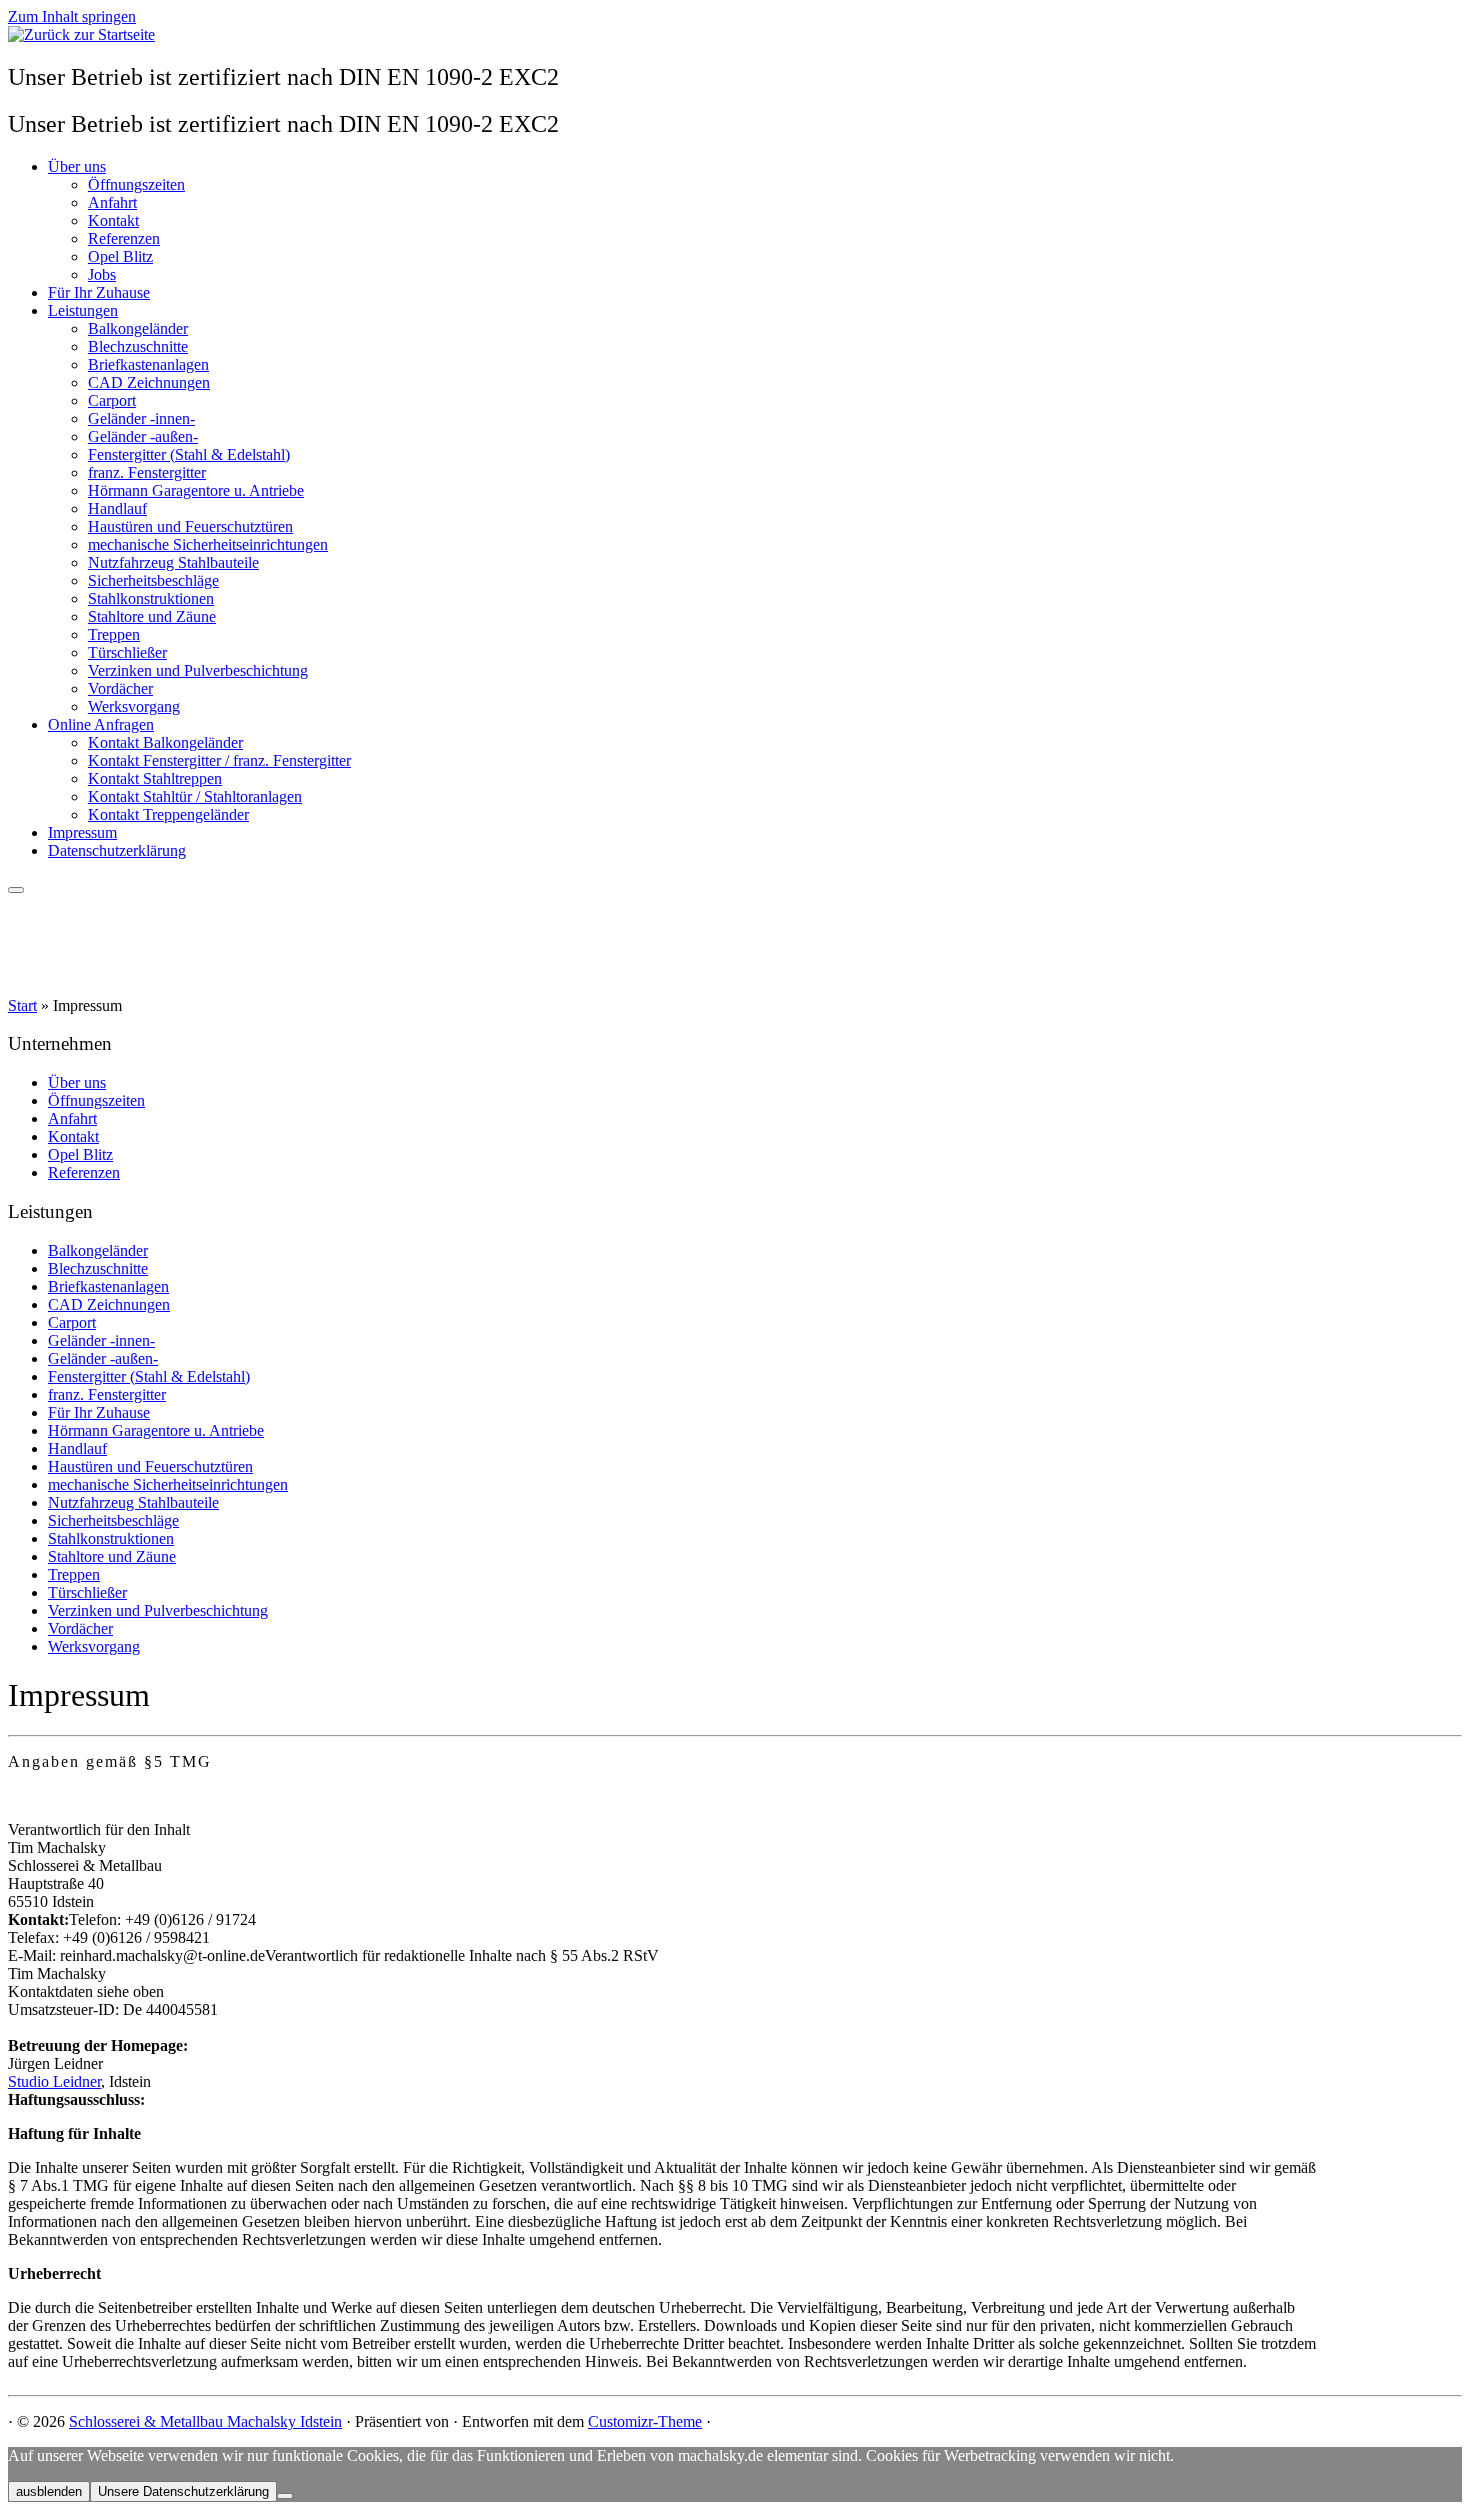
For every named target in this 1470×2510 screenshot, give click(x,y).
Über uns (77, 166)
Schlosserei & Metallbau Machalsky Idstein (205, 2421)
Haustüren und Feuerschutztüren (190, 526)
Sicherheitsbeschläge (153, 580)
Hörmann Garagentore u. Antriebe (196, 490)
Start (22, 1005)
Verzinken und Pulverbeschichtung (198, 670)
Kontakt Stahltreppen (155, 778)
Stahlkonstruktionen (151, 598)
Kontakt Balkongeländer (165, 742)
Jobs (102, 274)
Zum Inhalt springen (72, 16)
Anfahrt (112, 202)
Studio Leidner (54, 2081)
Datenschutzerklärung (117, 850)
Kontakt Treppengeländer (168, 814)
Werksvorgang (134, 706)
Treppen (114, 634)
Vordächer (120, 688)
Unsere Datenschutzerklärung (183, 2491)
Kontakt (113, 220)
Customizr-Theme (645, 2421)
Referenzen (124, 238)
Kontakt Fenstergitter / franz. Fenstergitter (219, 760)
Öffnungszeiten (136, 184)
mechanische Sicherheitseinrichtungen (208, 544)
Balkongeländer (138, 328)
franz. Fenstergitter (147, 472)
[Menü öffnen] (16, 890)
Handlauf (117, 508)
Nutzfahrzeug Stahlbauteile (173, 562)
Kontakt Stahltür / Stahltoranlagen (195, 796)
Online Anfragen (101, 724)
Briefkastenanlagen (148, 364)
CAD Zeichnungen (149, 382)
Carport (112, 400)
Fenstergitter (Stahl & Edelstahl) (189, 454)
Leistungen (83, 310)
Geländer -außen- (143, 436)
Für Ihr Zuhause (99, 292)
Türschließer (127, 652)
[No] (285, 2496)
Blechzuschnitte (138, 346)
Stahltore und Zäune (152, 616)
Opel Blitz (120, 256)
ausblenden (49, 2491)
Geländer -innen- (141, 418)
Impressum (82, 832)
